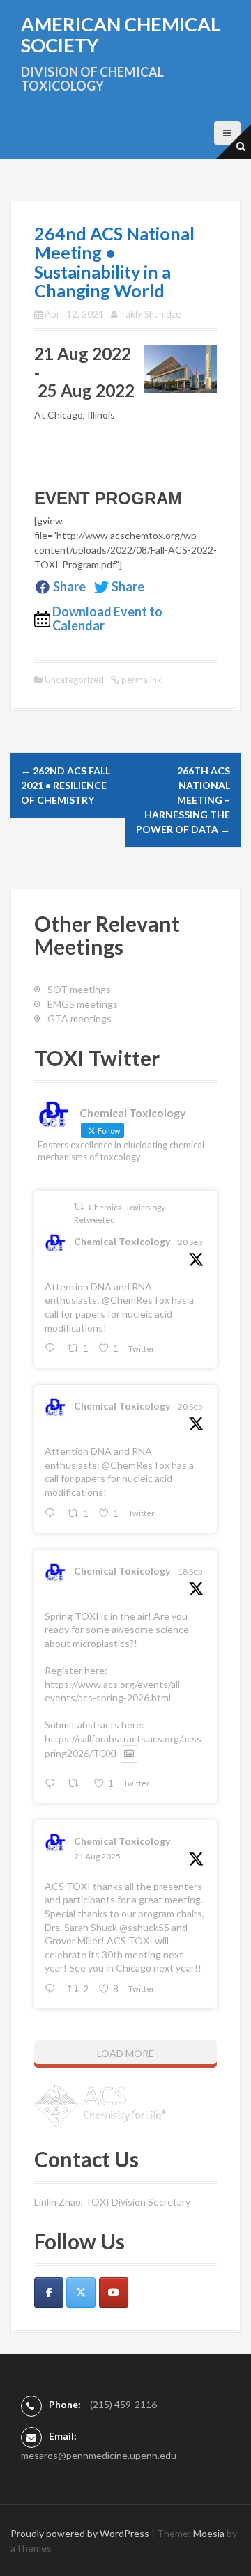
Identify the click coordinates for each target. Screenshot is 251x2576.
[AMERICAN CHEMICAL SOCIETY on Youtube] (114, 2293)
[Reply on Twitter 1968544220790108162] (53, 1784)
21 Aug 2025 (97, 1856)
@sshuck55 (144, 1927)
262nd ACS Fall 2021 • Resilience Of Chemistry (66, 785)
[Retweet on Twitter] (79, 1207)
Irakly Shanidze (150, 314)
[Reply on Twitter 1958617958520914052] (53, 1989)
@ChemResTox (136, 1300)
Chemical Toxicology (122, 1241)
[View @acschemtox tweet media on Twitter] (129, 1754)
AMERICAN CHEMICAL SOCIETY (121, 34)
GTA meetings (79, 1018)
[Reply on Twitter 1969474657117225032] (53, 1349)
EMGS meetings (83, 1004)
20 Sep (190, 1242)
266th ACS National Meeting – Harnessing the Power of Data (183, 800)
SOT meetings (79, 989)
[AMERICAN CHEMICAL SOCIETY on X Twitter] (81, 2293)
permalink (140, 680)
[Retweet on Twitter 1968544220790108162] (77, 1784)
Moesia (209, 2533)
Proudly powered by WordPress (80, 2533)
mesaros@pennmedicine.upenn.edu (99, 2455)
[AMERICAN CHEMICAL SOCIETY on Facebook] (49, 2293)
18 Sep (190, 1571)
